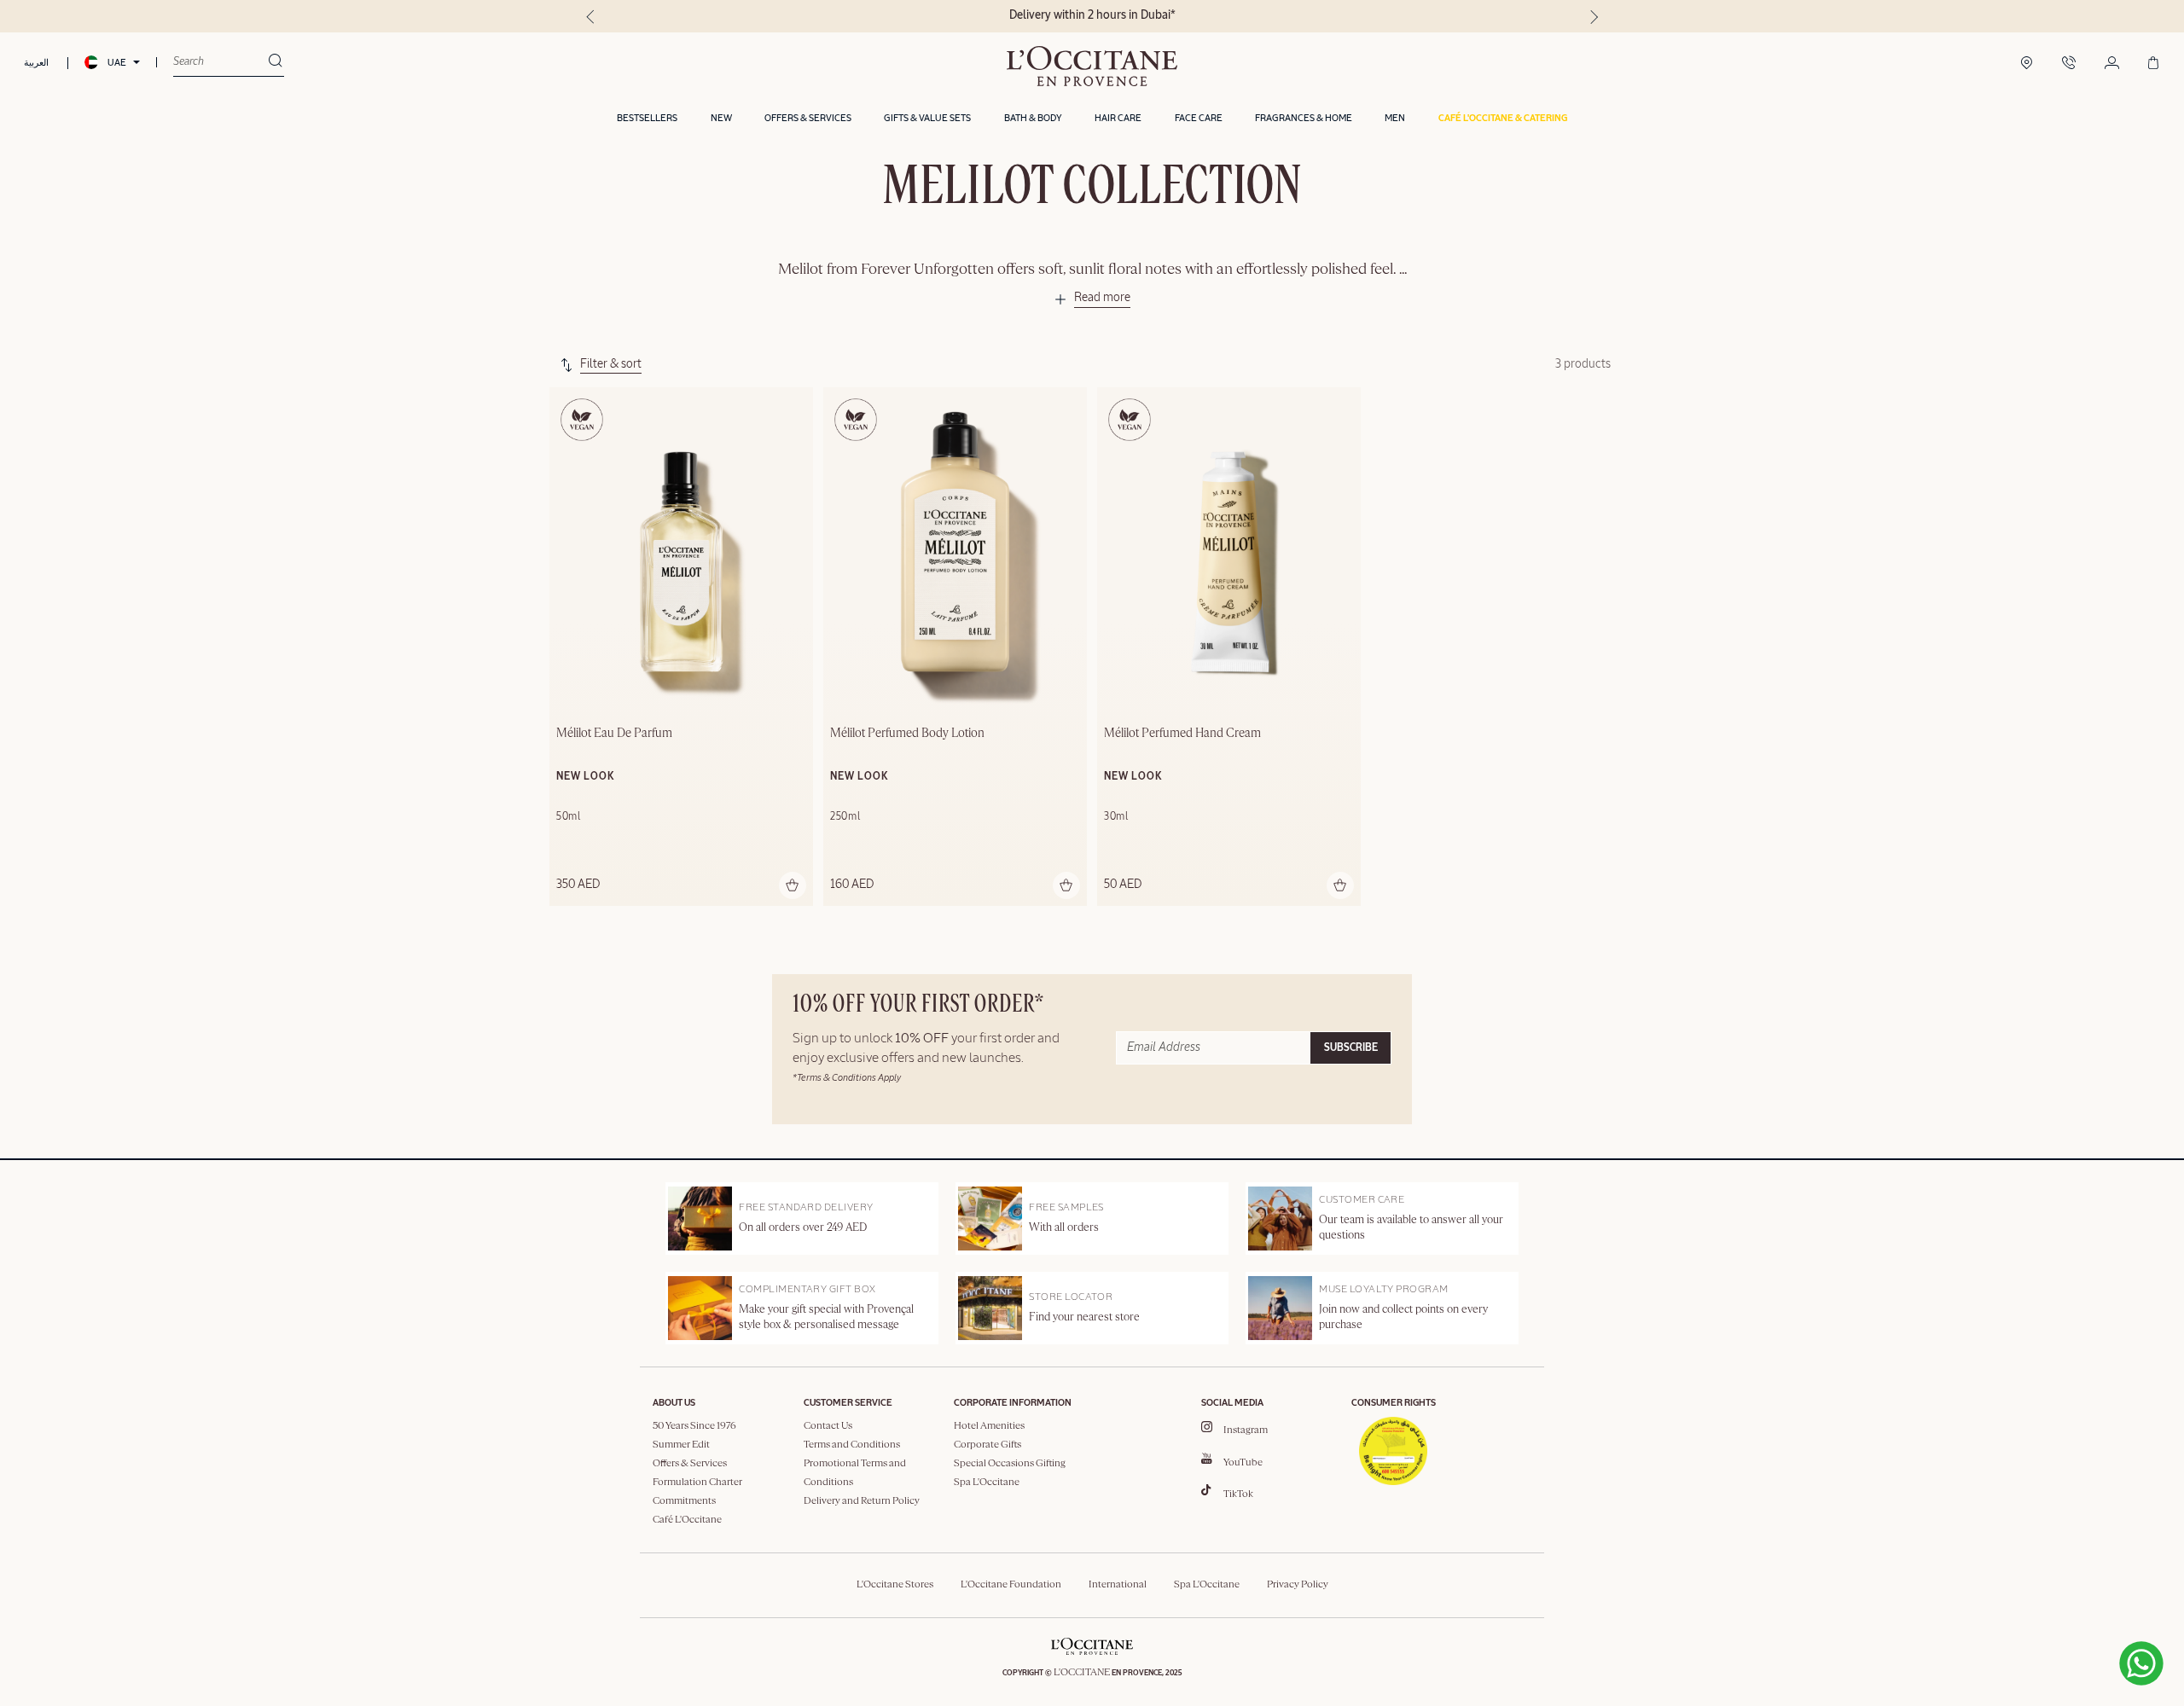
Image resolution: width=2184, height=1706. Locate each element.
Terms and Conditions (852, 1445)
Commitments (684, 1501)
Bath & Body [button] (1033, 118)
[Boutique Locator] (2027, 64)
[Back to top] (1995, 1658)
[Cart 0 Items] (2153, 64)
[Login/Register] (2112, 64)
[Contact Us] (2069, 64)
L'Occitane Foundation (1011, 1585)
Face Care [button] (1199, 118)
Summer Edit (681, 1445)
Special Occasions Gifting (1010, 1464)
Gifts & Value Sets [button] (927, 118)
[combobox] (221, 62)
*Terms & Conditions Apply (847, 1078)
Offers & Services (690, 1464)
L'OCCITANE (1082, 1673)
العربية (36, 63)
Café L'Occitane (687, 1520)
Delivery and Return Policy (862, 1501)
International (1118, 1585)
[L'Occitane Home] (1092, 66)
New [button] (721, 118)
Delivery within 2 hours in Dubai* (1092, 15)
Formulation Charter (697, 1483)
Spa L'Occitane (987, 1483)
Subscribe (1351, 1048)
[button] (1503, 119)
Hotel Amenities (989, 1426)
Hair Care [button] (1118, 118)
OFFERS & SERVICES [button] (808, 118)
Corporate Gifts (987, 1445)
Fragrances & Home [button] (1304, 118)
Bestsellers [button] (647, 118)
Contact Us (828, 1426)
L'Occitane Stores (895, 1585)
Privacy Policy (1298, 1585)
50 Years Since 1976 (694, 1426)
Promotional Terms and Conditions (855, 1473)
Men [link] (1395, 118)
